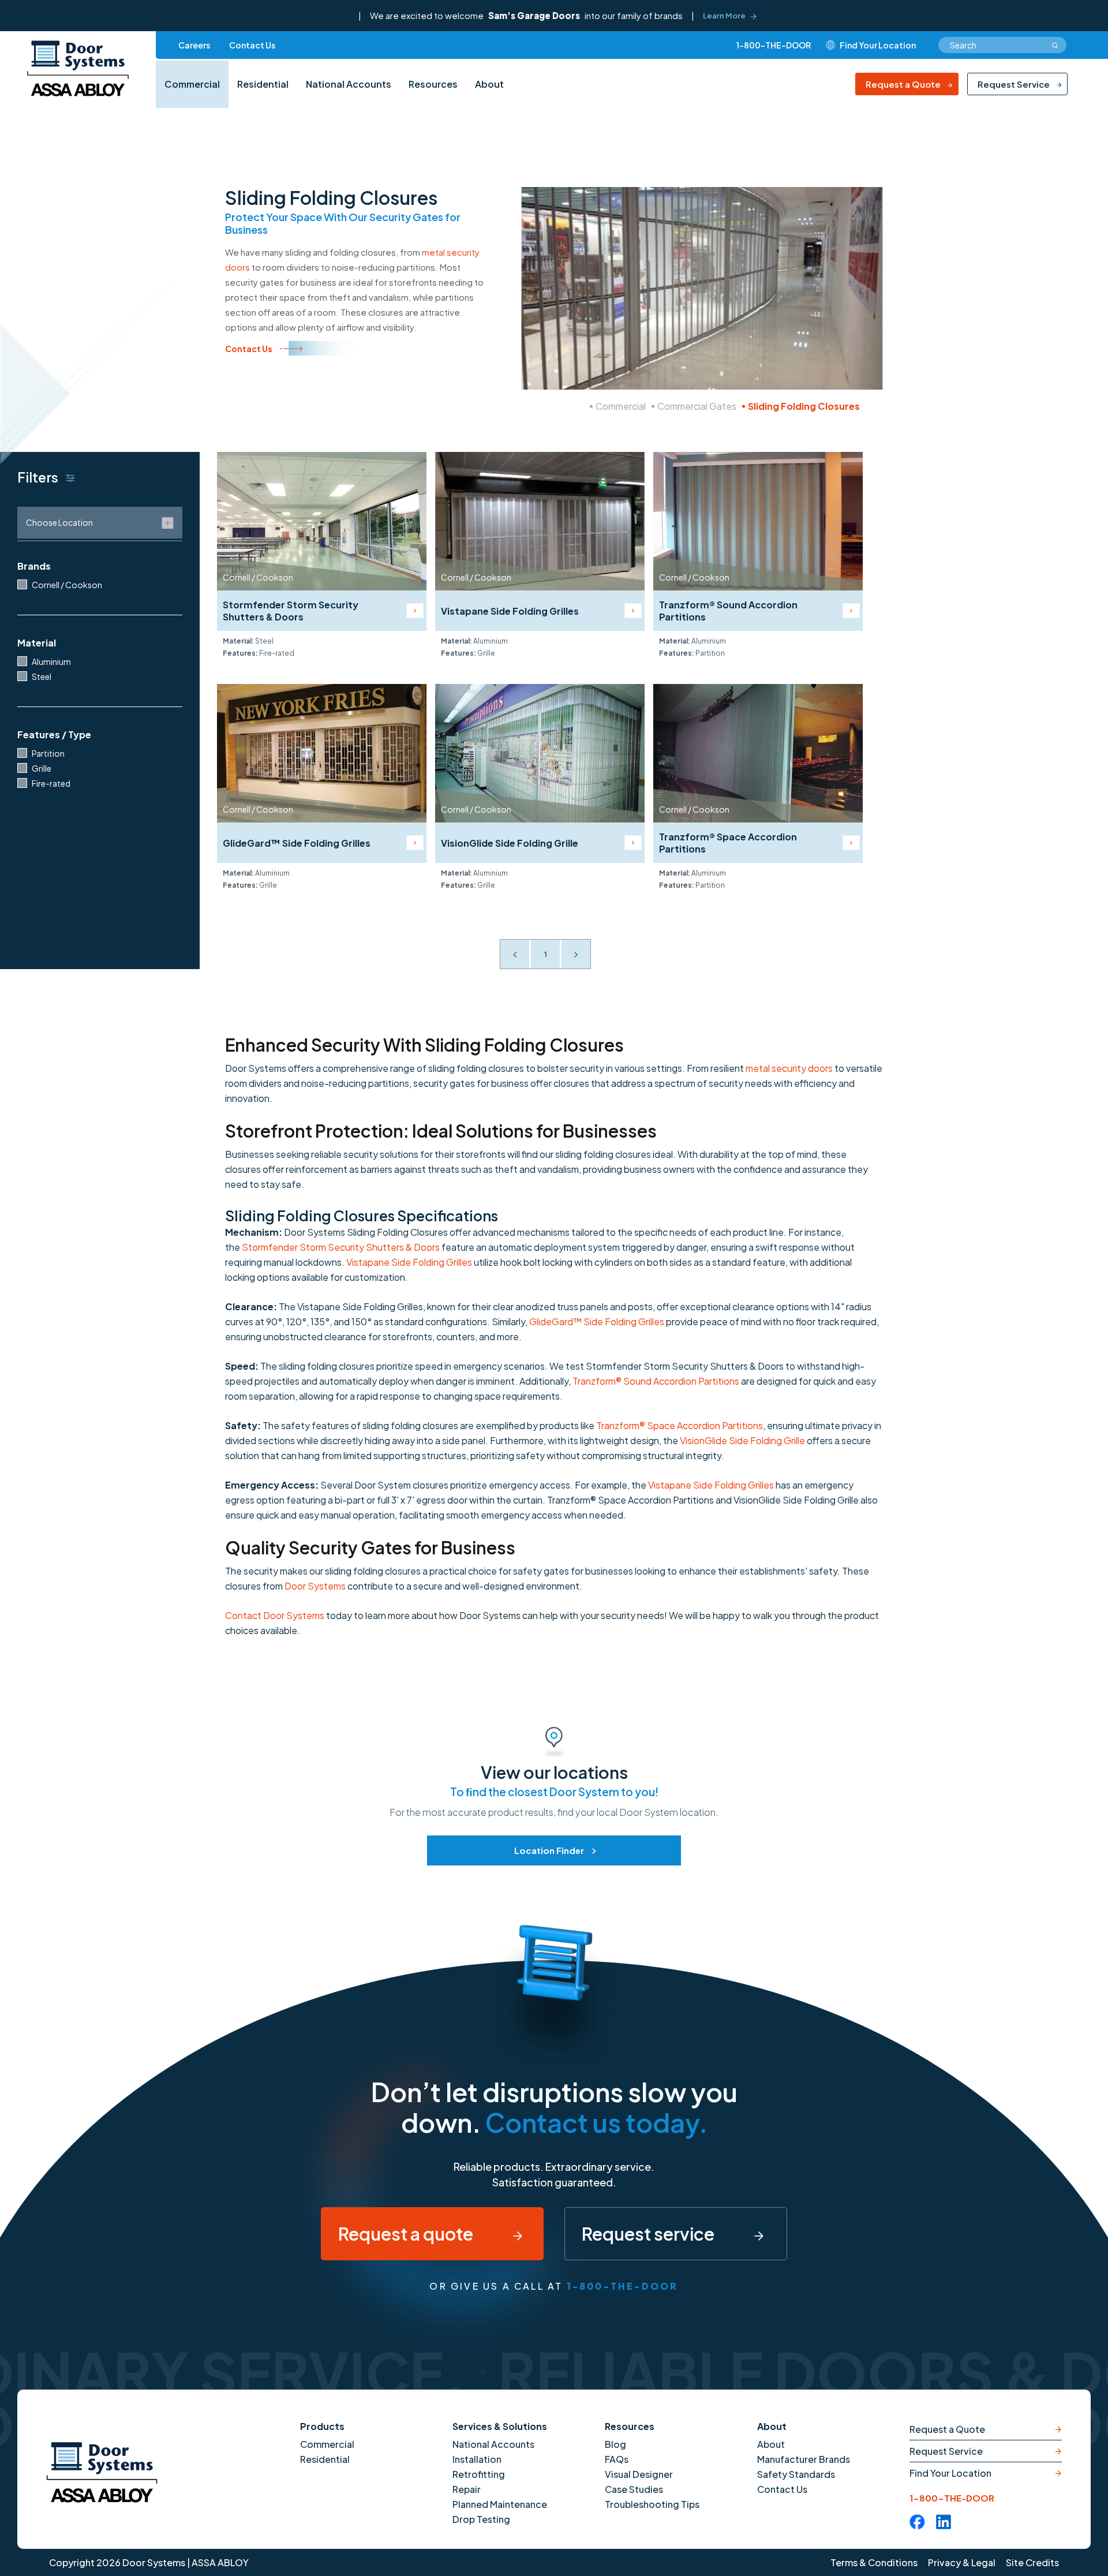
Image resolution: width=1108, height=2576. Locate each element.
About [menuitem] (489, 84)
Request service (650, 2234)
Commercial (621, 406)
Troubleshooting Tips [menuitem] (652, 2504)
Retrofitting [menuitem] (479, 2474)
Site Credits (1032, 2562)
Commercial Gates (697, 406)
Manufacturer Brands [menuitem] (804, 2459)
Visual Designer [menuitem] (639, 2474)
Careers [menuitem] (194, 45)
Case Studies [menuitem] (634, 2489)
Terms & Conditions (874, 2562)
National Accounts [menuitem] (349, 84)
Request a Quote (903, 84)
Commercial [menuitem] (192, 84)
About (772, 2426)
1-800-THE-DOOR (774, 45)
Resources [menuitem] (433, 84)
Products (322, 2426)
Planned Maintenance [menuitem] (500, 2504)
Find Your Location (950, 2473)
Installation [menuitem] (477, 2459)
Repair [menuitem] (467, 2489)
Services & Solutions (500, 2426)
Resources (630, 2426)
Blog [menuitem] (615, 2444)
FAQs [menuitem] (617, 2459)
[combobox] (1002, 45)
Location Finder (549, 1850)
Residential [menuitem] (263, 84)
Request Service (1014, 84)
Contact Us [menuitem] (252, 45)
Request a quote (407, 2234)
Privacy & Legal (962, 2562)
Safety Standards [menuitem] (796, 2474)
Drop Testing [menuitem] (481, 2519)
